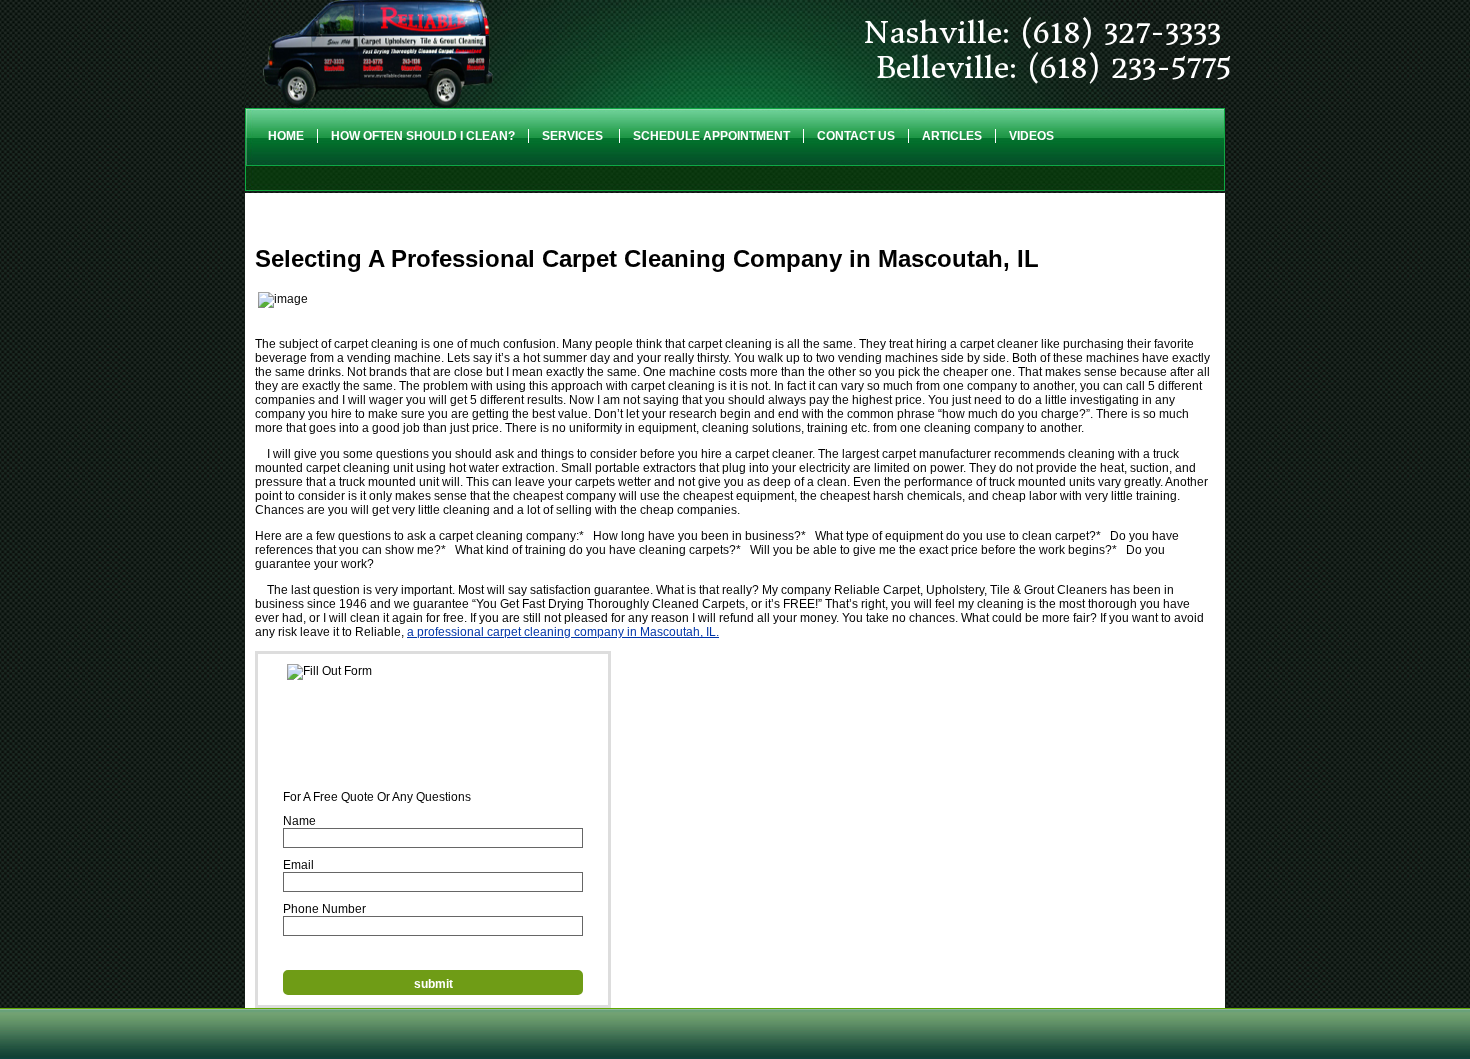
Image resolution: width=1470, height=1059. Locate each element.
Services (574, 136)
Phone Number (324, 909)
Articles (952, 136)
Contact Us (856, 136)
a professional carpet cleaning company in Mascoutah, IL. (563, 632)
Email (298, 865)
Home (286, 136)
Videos (1031, 136)
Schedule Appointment (711, 136)
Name (299, 821)
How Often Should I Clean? (423, 136)
